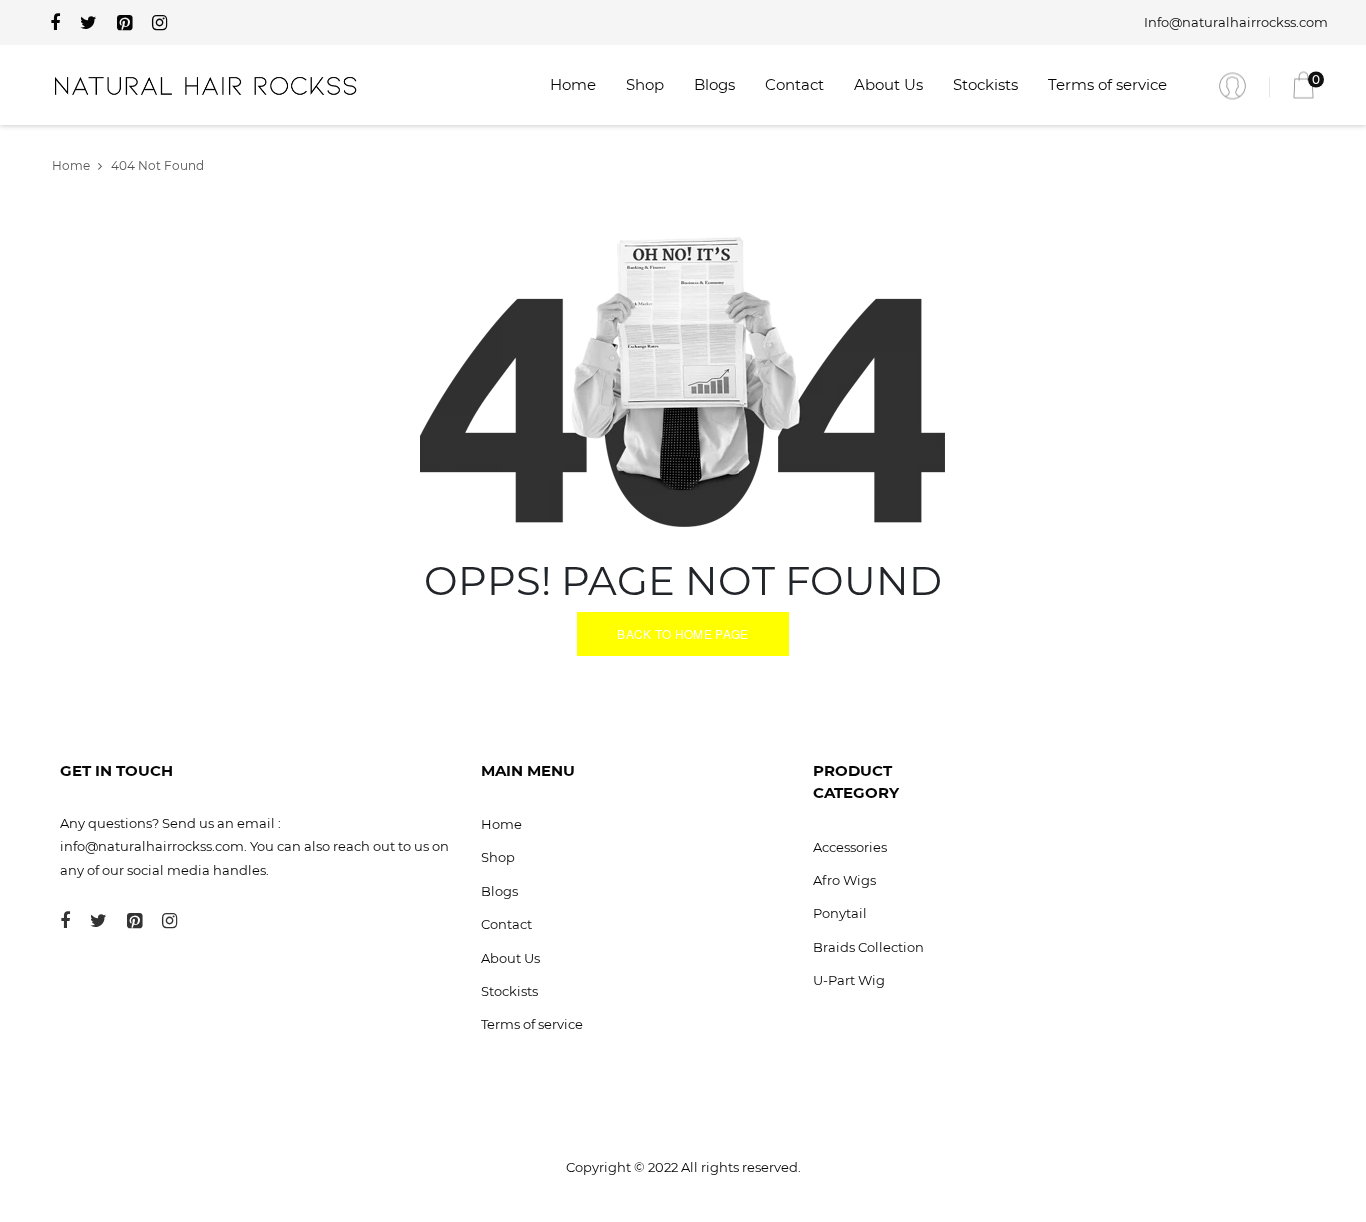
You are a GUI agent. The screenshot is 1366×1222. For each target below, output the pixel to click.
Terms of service (1107, 84)
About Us (888, 84)
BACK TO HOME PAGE (682, 633)
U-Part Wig (849, 980)
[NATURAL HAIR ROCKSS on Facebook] (55, 23)
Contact (794, 84)
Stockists (985, 84)
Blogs (714, 84)
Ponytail (840, 913)
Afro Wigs (844, 880)
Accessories (850, 847)
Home (573, 84)
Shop (645, 84)
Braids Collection (868, 947)
